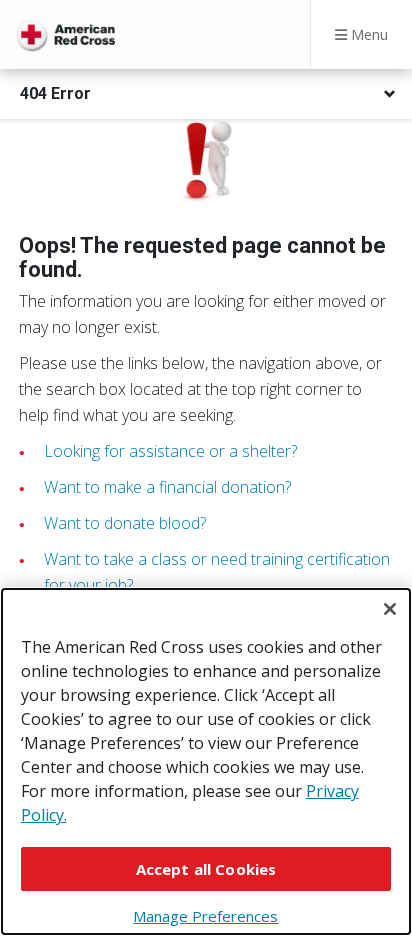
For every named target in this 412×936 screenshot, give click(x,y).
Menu (367, 34)
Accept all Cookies (206, 869)
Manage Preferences (205, 916)
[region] (206, 761)
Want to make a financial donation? (167, 487)
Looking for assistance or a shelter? (170, 451)
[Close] (390, 609)
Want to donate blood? (125, 523)
